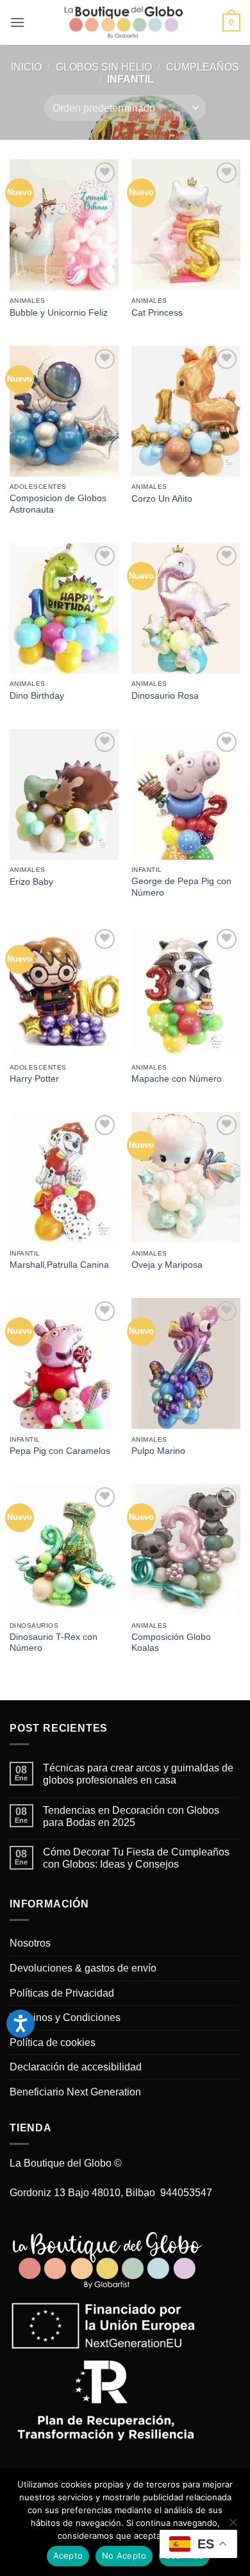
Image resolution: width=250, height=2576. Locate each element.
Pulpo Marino (158, 1451)
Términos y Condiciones (65, 2017)
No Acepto (124, 2555)
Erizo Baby (31, 882)
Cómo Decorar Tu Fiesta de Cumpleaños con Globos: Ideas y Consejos (136, 1858)
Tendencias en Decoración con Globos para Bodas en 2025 (131, 1816)
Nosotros (30, 1943)
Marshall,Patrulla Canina (59, 1265)
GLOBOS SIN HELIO (104, 67)
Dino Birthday (37, 696)
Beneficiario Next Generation (75, 2092)
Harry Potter (34, 1079)
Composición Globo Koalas (171, 1643)
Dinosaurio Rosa (165, 696)
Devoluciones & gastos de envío (83, 1968)
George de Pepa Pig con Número (181, 887)
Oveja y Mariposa (167, 1265)
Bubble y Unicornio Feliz (59, 313)
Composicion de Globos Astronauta (58, 504)
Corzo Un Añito (162, 499)
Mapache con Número (177, 1079)
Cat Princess (157, 313)
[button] (17, 22)
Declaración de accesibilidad (76, 2067)
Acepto (68, 2555)
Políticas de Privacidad (62, 1993)
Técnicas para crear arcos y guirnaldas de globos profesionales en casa (138, 1774)
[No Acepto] (233, 2526)
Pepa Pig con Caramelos (60, 1451)
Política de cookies (53, 2043)
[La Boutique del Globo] (124, 22)
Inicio (26, 67)
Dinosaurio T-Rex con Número (54, 1643)
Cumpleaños (203, 67)
